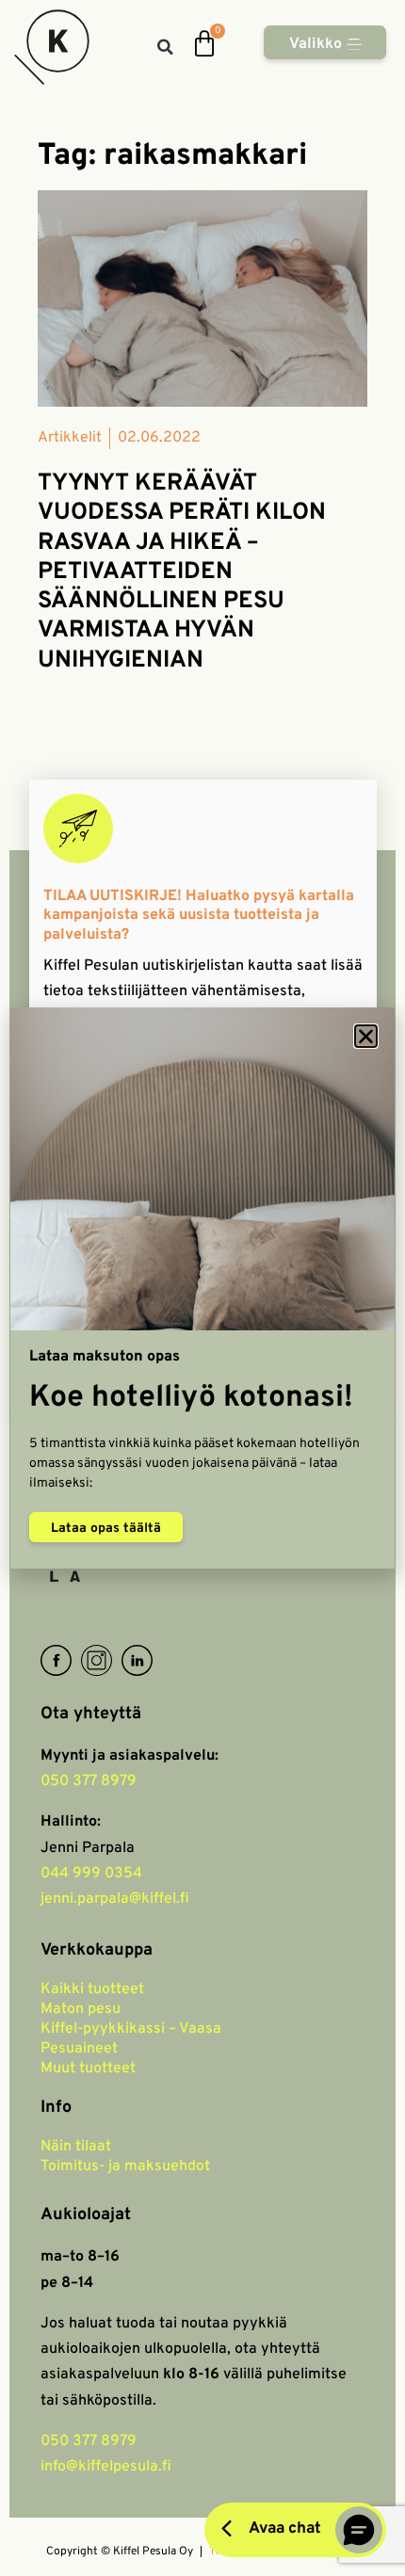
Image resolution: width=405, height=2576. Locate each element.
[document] (202, 1288)
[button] (366, 1036)
